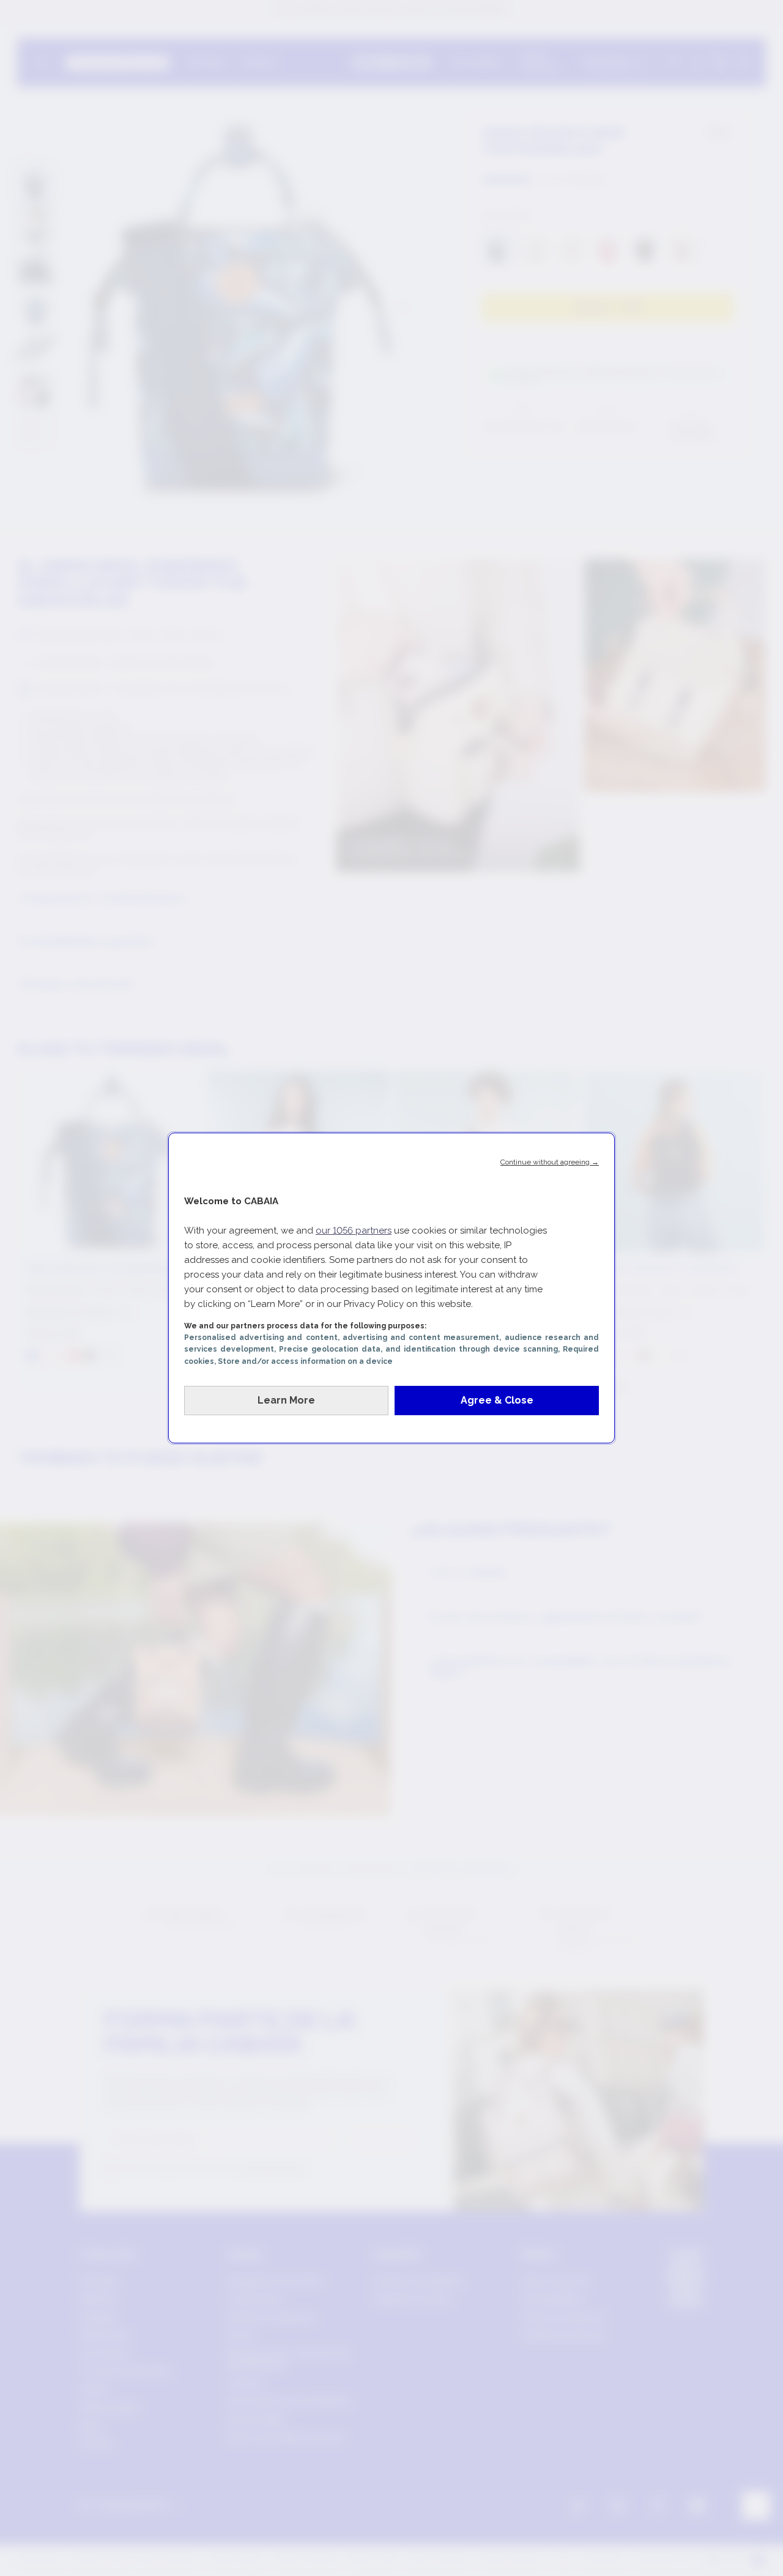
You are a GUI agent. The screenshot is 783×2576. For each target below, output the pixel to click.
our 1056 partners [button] (354, 1231)
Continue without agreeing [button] (550, 1162)
